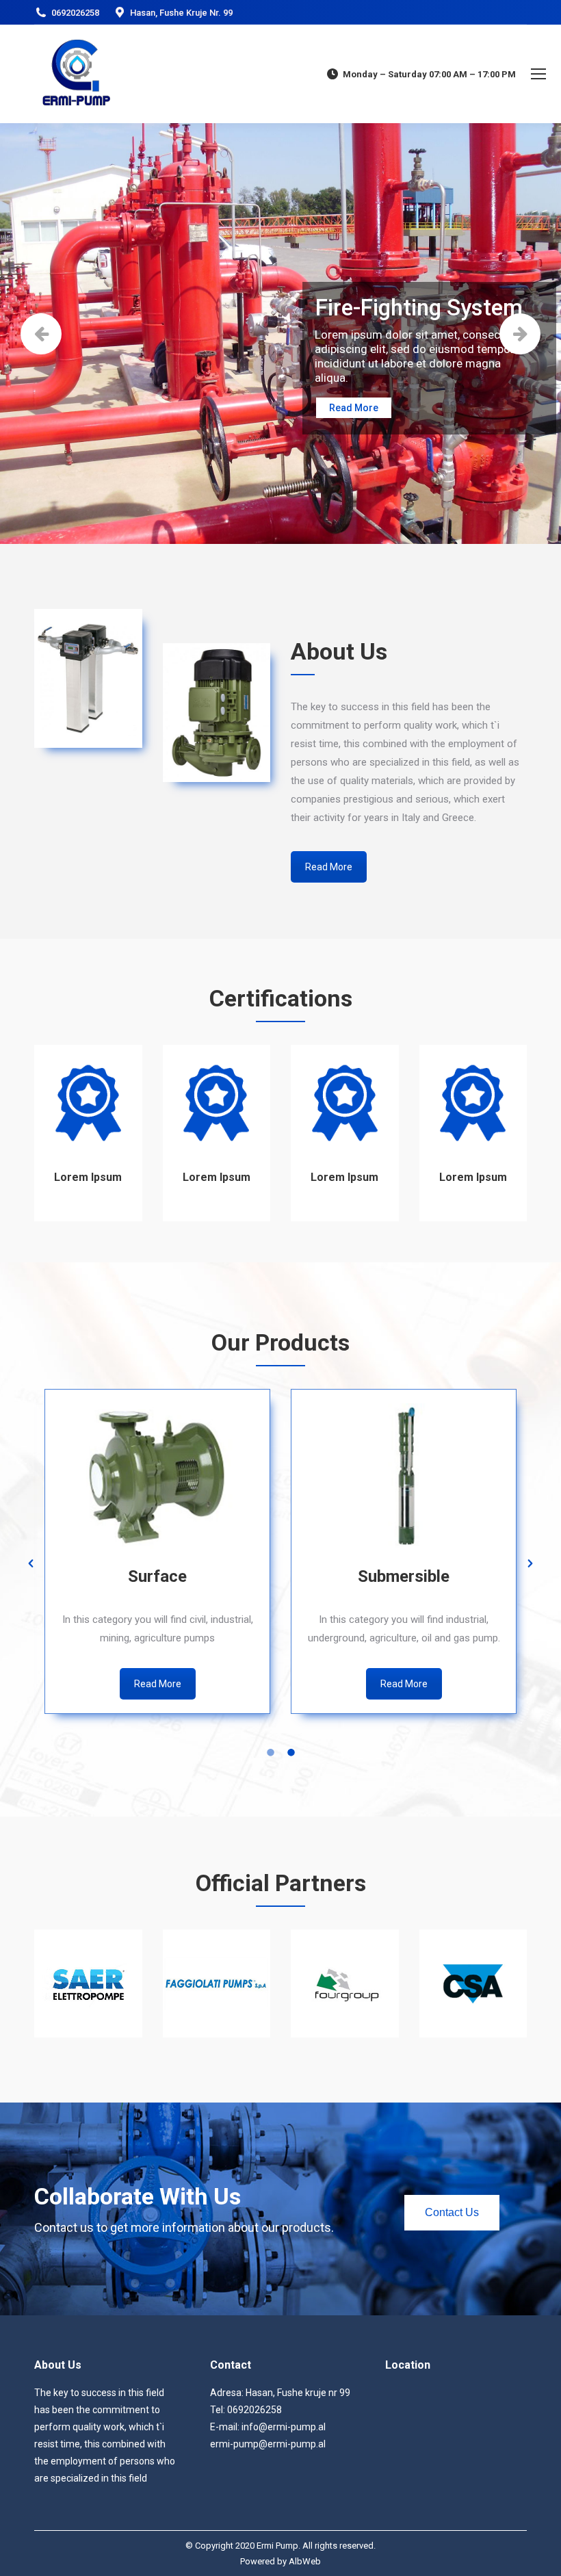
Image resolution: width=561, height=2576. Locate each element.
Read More (354, 408)
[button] (31, 1563)
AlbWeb (305, 2561)
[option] (157, 1554)
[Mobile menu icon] (538, 74)
